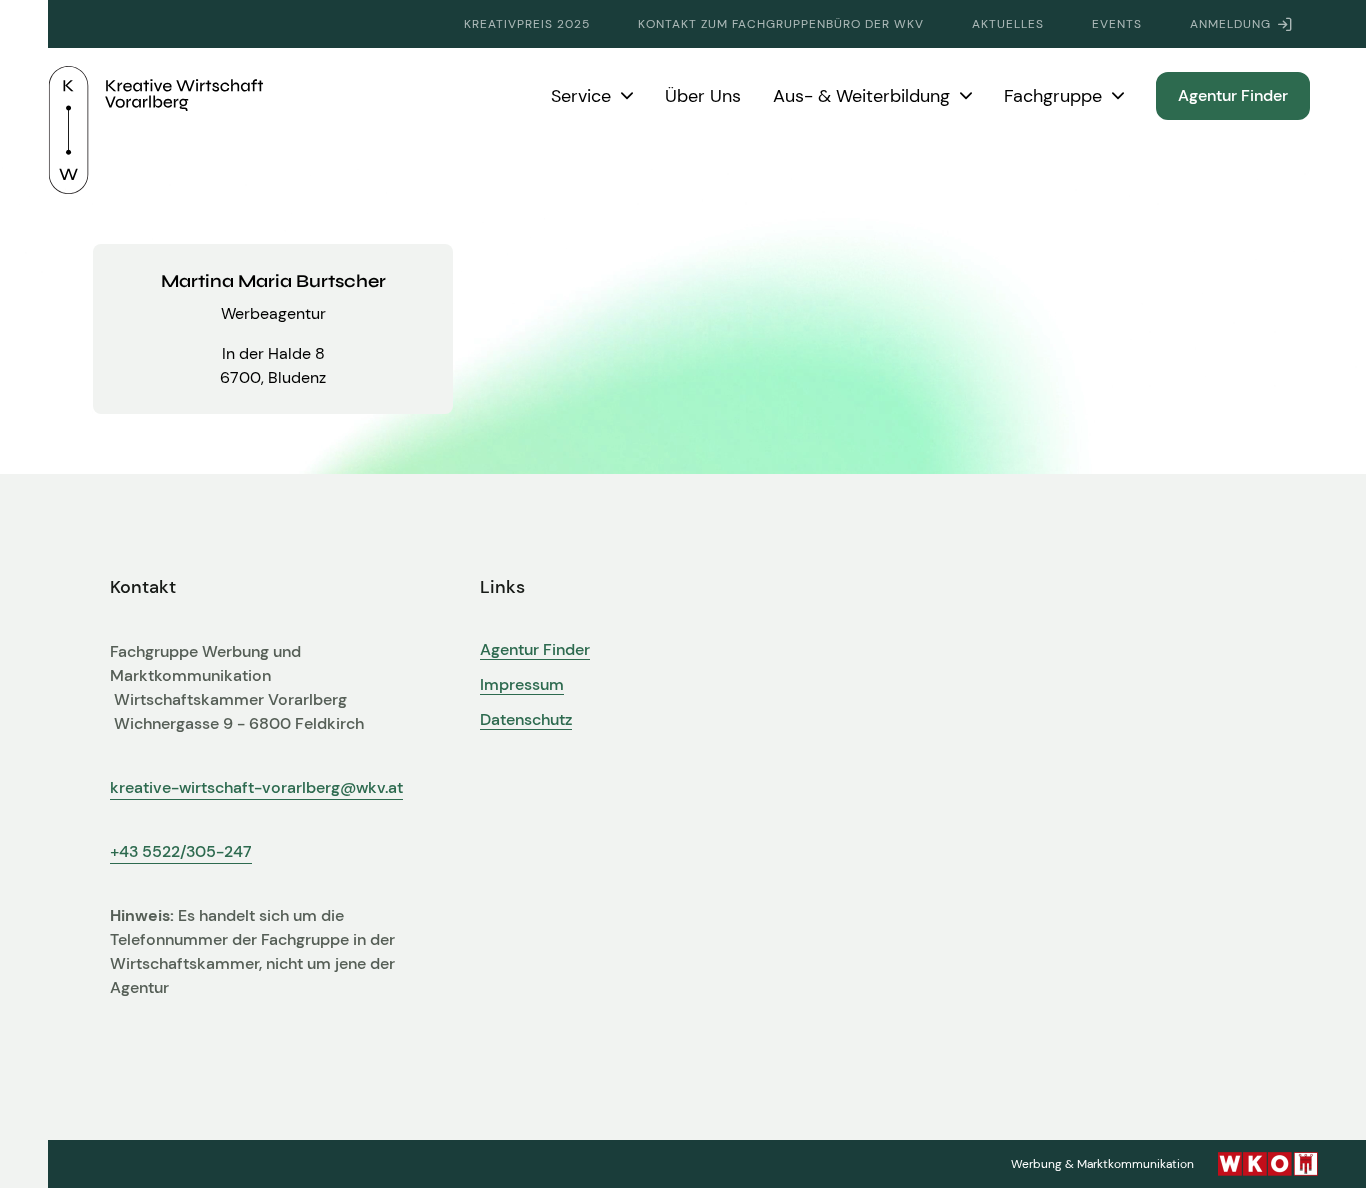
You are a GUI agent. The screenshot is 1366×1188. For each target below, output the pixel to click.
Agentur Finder (1233, 95)
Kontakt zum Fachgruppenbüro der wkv (781, 24)
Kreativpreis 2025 (527, 24)
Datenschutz (526, 720)
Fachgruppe (1053, 96)
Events (1117, 24)
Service (581, 96)
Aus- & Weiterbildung (861, 96)
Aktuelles (1008, 24)
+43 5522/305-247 (181, 851)
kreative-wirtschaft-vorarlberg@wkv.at (256, 787)
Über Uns (703, 96)
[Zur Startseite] (156, 96)
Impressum (522, 685)
